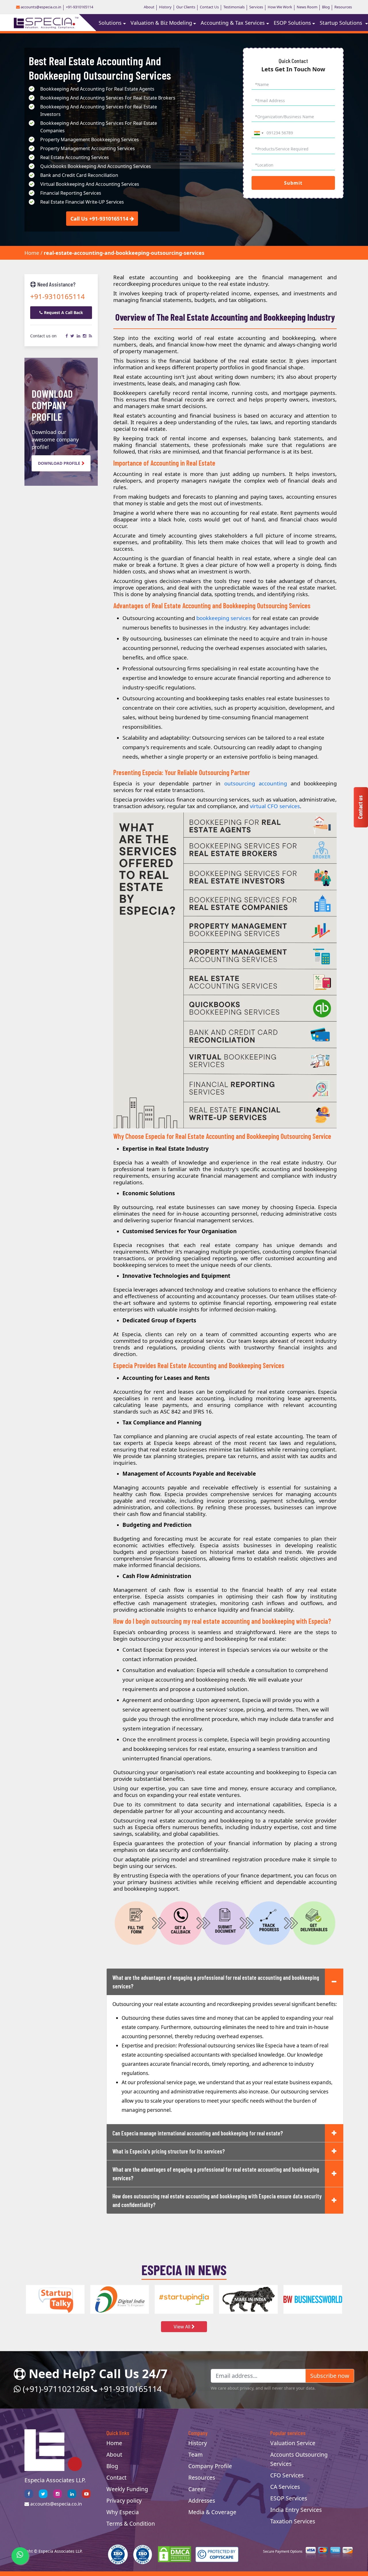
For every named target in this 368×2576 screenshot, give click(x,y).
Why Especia (123, 2512)
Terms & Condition (131, 2524)
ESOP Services (289, 2498)
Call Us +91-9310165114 (99, 219)
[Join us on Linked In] (72, 2494)
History (165, 7)
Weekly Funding (127, 2489)
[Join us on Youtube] (86, 2494)
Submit (293, 183)
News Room (307, 7)
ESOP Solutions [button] (292, 23)
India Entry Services (296, 2510)
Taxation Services (293, 2521)
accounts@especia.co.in (41, 7)
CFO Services (287, 2475)
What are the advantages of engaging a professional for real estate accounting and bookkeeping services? (216, 1982)
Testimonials (234, 7)
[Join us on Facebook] (29, 2494)
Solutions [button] (110, 23)
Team (195, 2454)
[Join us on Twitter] (43, 2494)
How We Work (280, 7)
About (149, 7)
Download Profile (59, 463)
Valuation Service (293, 2443)
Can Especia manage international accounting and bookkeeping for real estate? (198, 2133)
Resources (343, 7)
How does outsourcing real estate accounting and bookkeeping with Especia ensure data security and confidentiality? (217, 2200)
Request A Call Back (64, 312)
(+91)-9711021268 (55, 2389)
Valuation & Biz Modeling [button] (161, 23)
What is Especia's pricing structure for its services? (169, 2151)
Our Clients (186, 7)
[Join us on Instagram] (57, 2494)
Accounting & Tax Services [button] (233, 23)
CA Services (285, 2487)
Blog (326, 7)
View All (183, 2327)
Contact (116, 2477)
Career (197, 2489)
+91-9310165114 (79, 7)
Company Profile (210, 2466)
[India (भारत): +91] (258, 133)
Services (256, 7)
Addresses (202, 2501)
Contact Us (209, 7)
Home (32, 253)
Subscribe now (330, 2376)
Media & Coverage (212, 2512)
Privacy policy (124, 2501)
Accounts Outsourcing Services (299, 2459)
